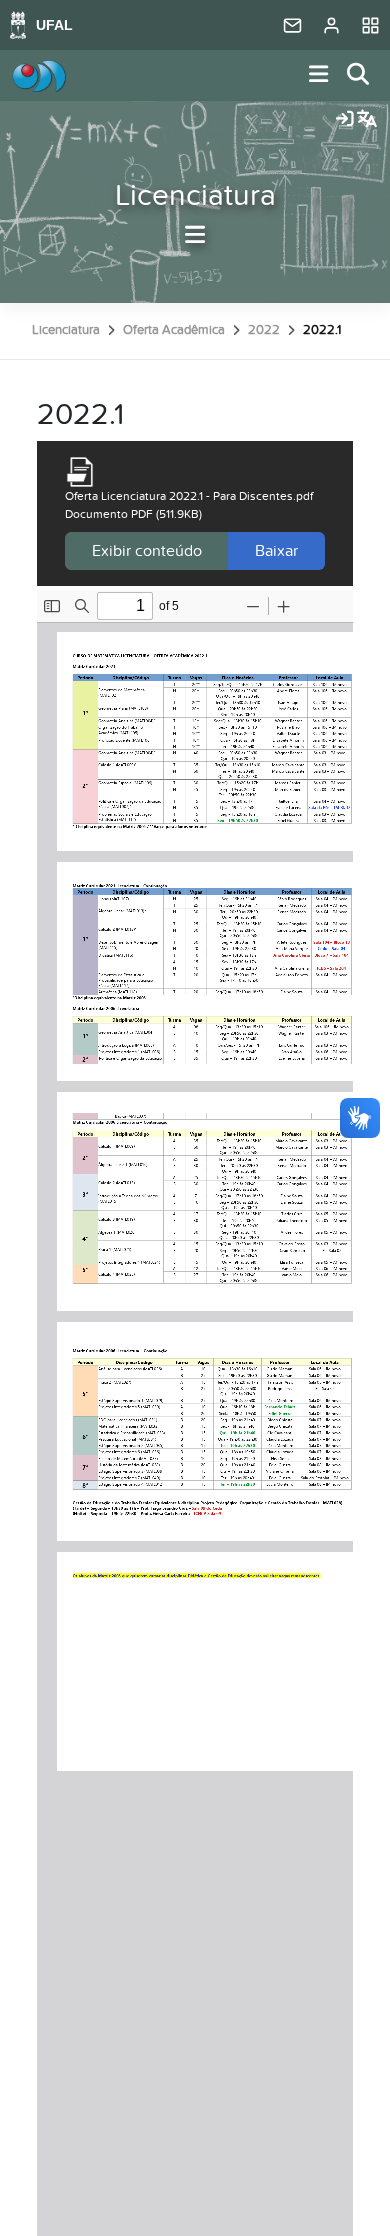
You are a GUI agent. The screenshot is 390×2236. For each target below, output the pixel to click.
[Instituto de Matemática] (39, 76)
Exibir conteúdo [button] (147, 551)
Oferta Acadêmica (174, 330)
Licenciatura (195, 196)
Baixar (276, 551)
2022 (264, 330)
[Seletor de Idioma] (367, 120)
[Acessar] (345, 120)
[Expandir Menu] (319, 75)
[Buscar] (359, 75)
